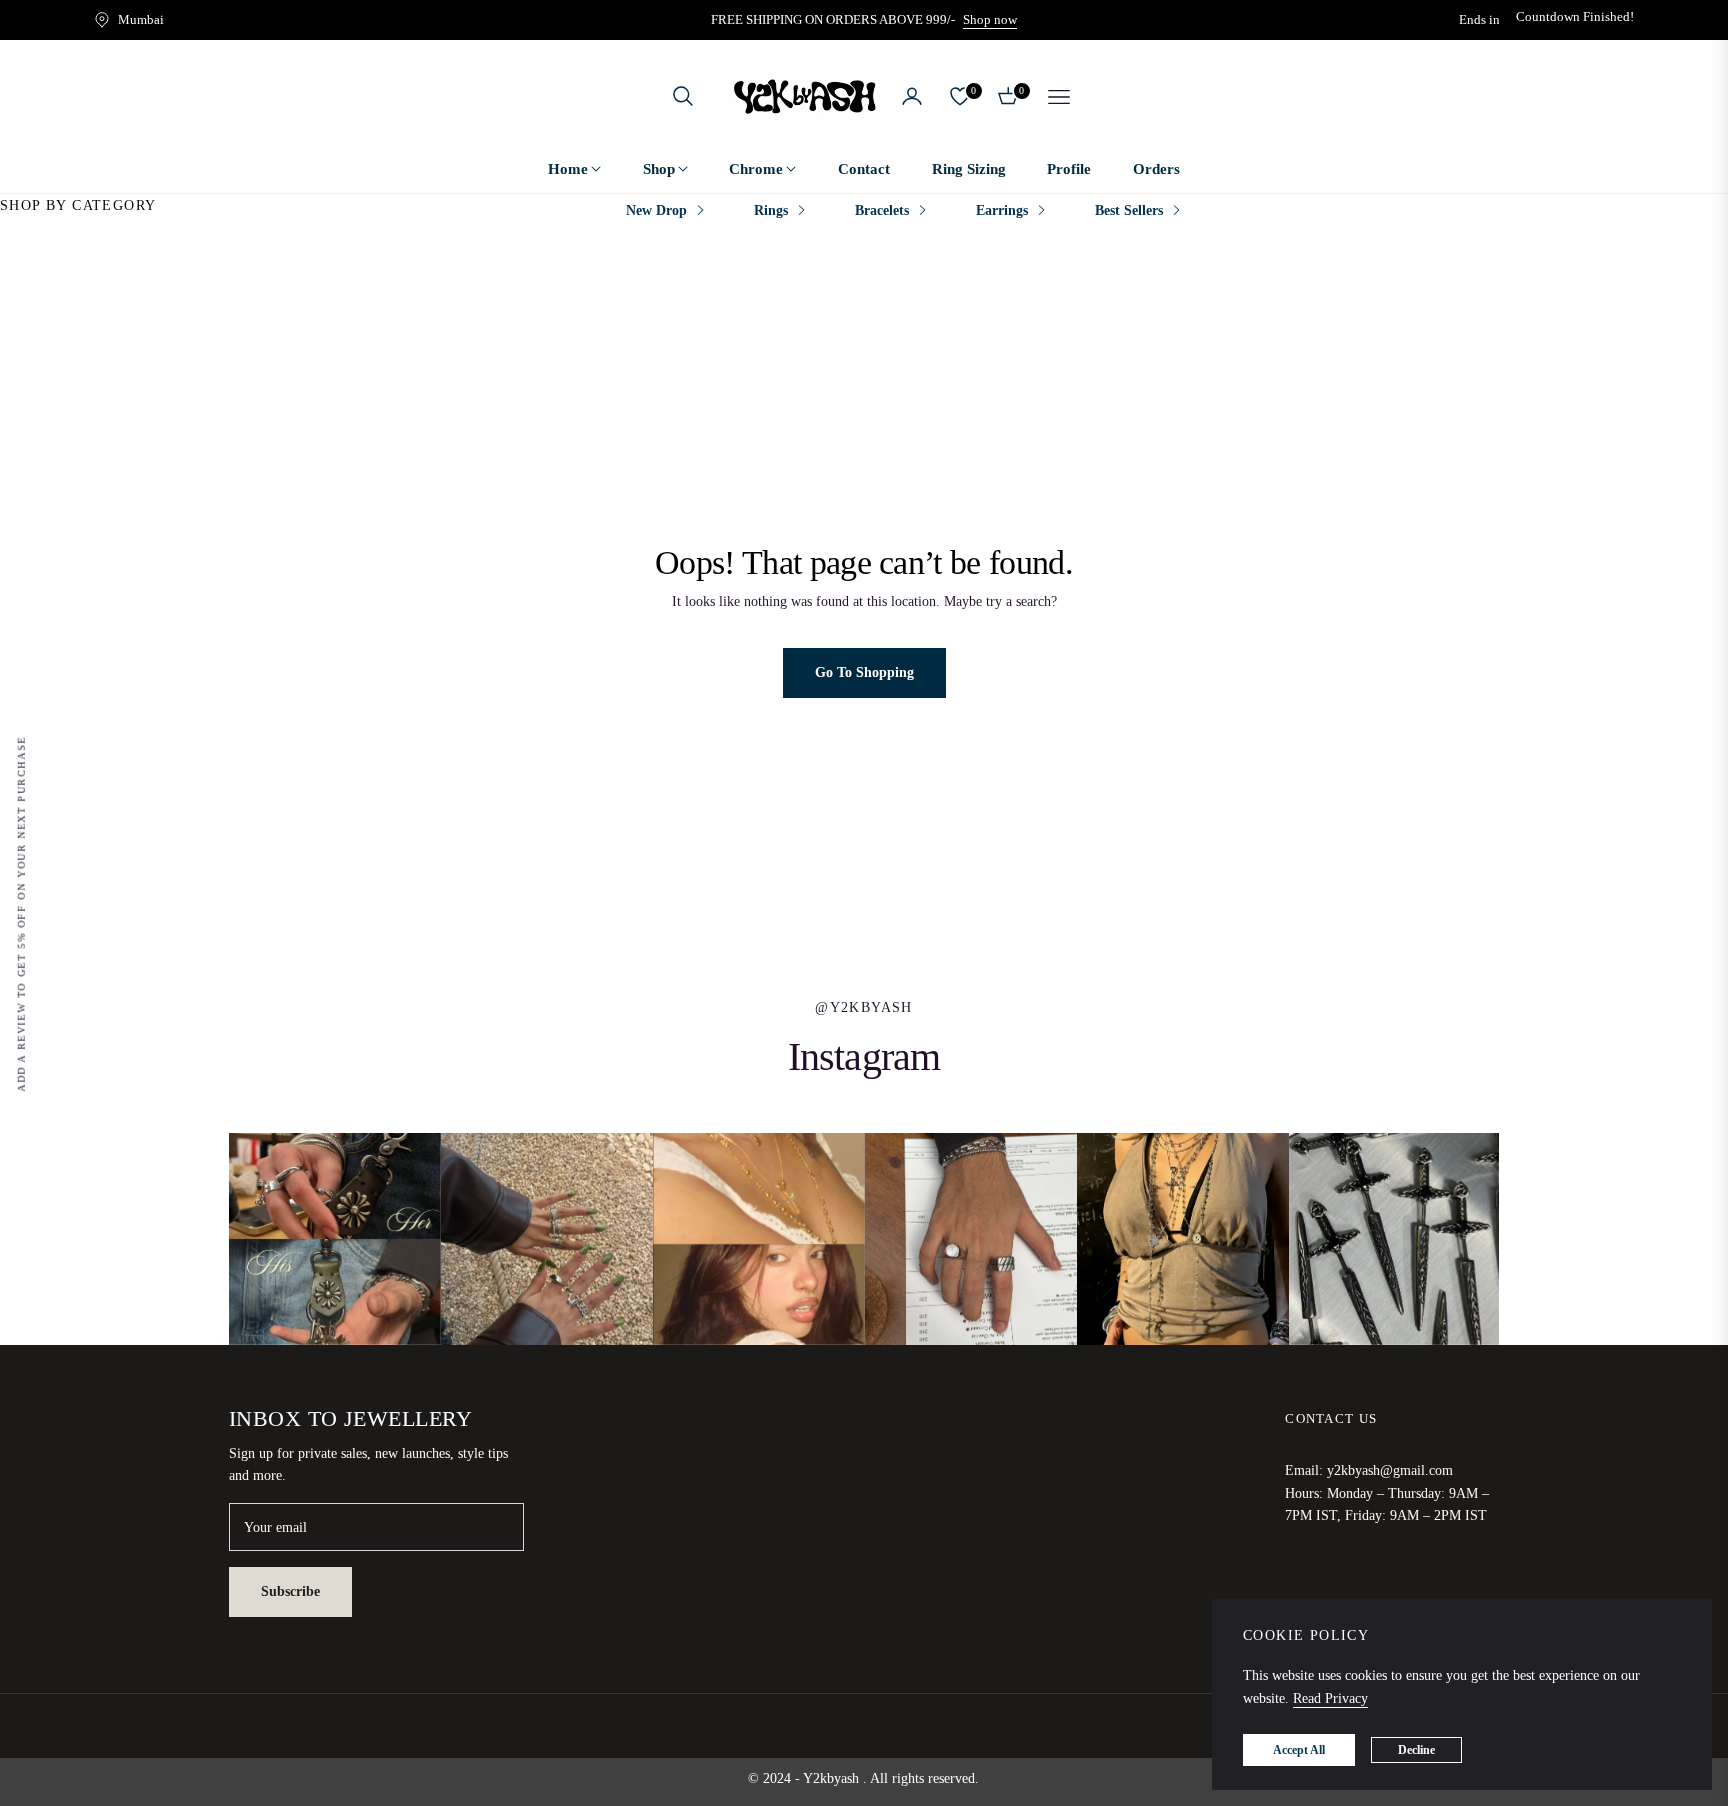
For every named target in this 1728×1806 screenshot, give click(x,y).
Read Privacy (1330, 1698)
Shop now (990, 19)
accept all (1299, 1750)
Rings (771, 210)
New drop (656, 210)
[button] (683, 96)
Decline (1416, 1750)
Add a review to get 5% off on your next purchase (21, 914)
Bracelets (882, 210)
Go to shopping (864, 672)
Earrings (1002, 210)
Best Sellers (1129, 210)
